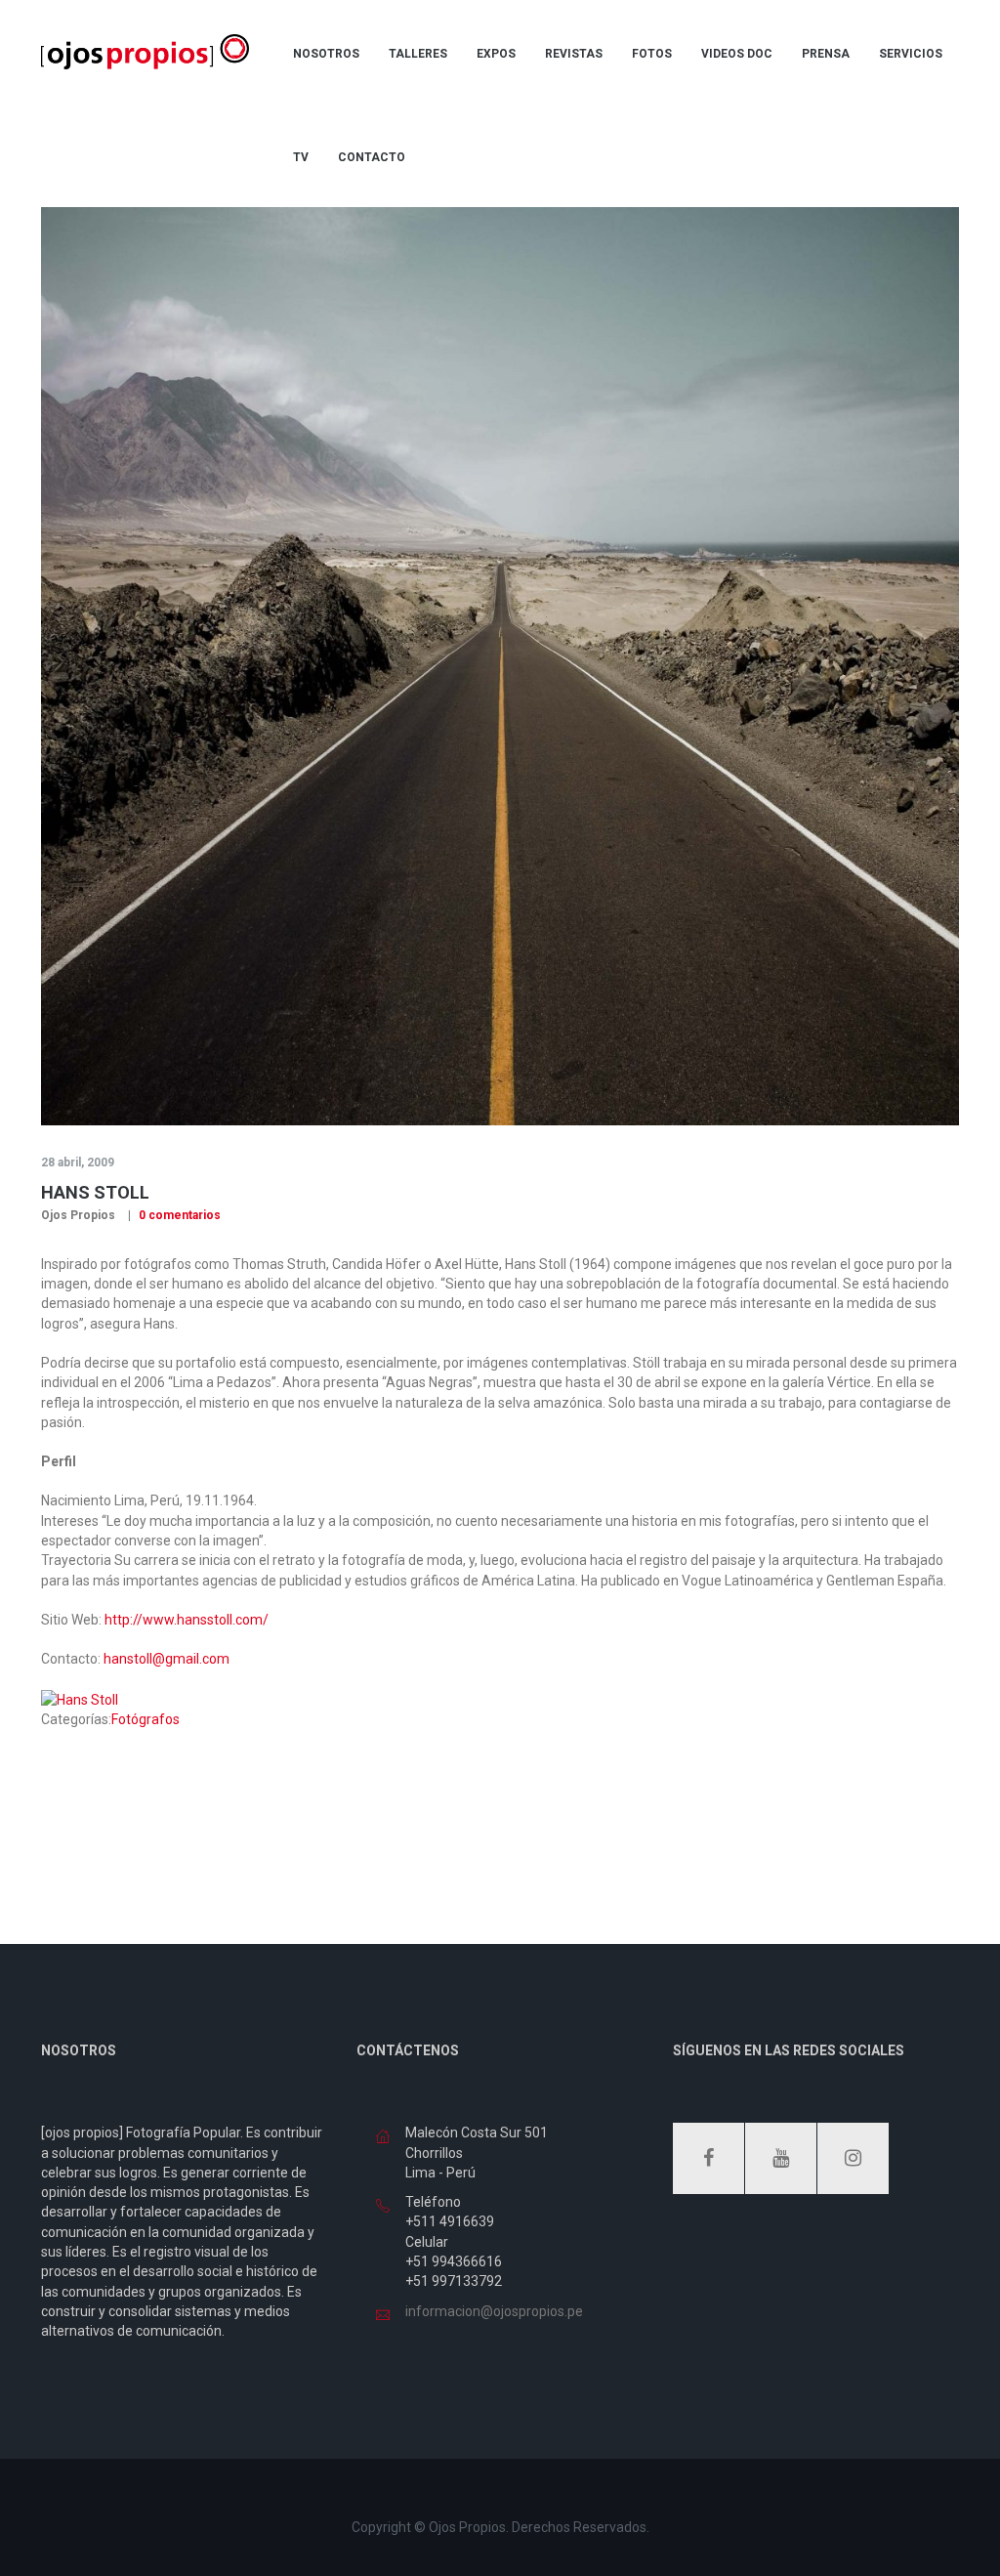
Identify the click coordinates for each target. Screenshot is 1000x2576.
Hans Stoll (95, 1192)
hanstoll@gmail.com (167, 1659)
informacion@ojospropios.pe (494, 2311)
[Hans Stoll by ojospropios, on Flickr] (80, 1699)
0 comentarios (178, 1215)
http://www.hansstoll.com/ (187, 1620)
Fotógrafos (146, 1719)
